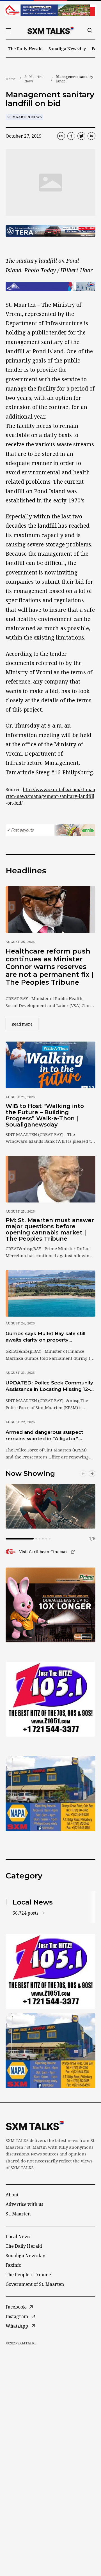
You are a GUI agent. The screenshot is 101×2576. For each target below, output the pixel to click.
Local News (18, 2236)
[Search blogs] (90, 30)
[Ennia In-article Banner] (50, 830)
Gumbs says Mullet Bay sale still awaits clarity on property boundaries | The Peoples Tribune (48, 1337)
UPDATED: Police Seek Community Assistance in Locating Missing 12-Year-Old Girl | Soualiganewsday (49, 1386)
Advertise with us (24, 2204)
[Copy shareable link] (61, 136)
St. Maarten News (34, 79)
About (12, 2195)
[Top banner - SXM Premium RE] (50, 10)
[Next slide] (92, 1474)
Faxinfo (13, 2265)
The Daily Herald (25, 49)
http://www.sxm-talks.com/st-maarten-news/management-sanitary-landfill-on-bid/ (50, 796)
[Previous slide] (83, 1474)
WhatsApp (17, 2326)
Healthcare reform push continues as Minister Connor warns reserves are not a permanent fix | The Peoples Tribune (50, 967)
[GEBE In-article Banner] (50, 286)
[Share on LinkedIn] (91, 136)
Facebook (16, 2307)
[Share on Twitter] (81, 136)
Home (11, 79)
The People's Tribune (28, 2275)
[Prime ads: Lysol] (50, 1605)
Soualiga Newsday (67, 49)
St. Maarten (18, 2214)
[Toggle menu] (8, 30)
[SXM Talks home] (50, 30)
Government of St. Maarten (35, 2284)
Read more (25, 1024)
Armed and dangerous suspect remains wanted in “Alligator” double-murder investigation (44, 1436)
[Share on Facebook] (71, 136)
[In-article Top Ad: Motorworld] (50, 231)
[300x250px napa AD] (50, 1793)
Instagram (17, 2316)
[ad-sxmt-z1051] (50, 1699)
